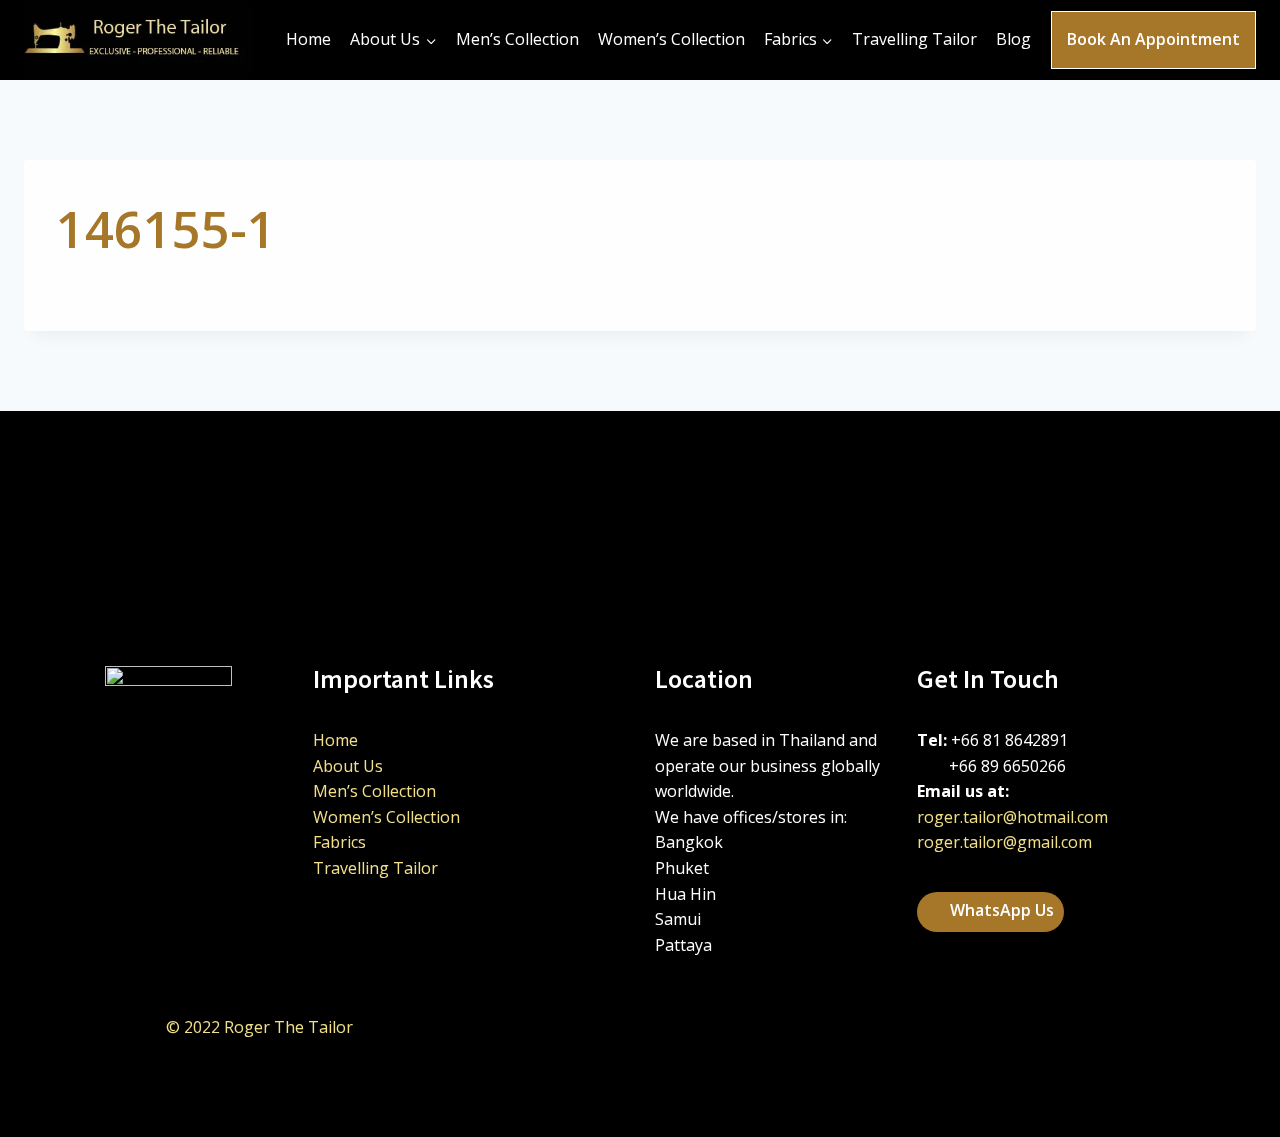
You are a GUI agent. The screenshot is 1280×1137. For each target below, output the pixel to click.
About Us (348, 766)
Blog (1013, 39)
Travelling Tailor (914, 39)
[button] (990, 912)
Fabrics (339, 842)
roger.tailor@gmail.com (1004, 842)
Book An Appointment (1153, 39)
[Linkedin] (995, 1028)
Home (308, 39)
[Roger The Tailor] (139, 40)
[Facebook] (1045, 1028)
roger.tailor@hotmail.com (1012, 817)
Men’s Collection (517, 39)
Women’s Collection (671, 39)
